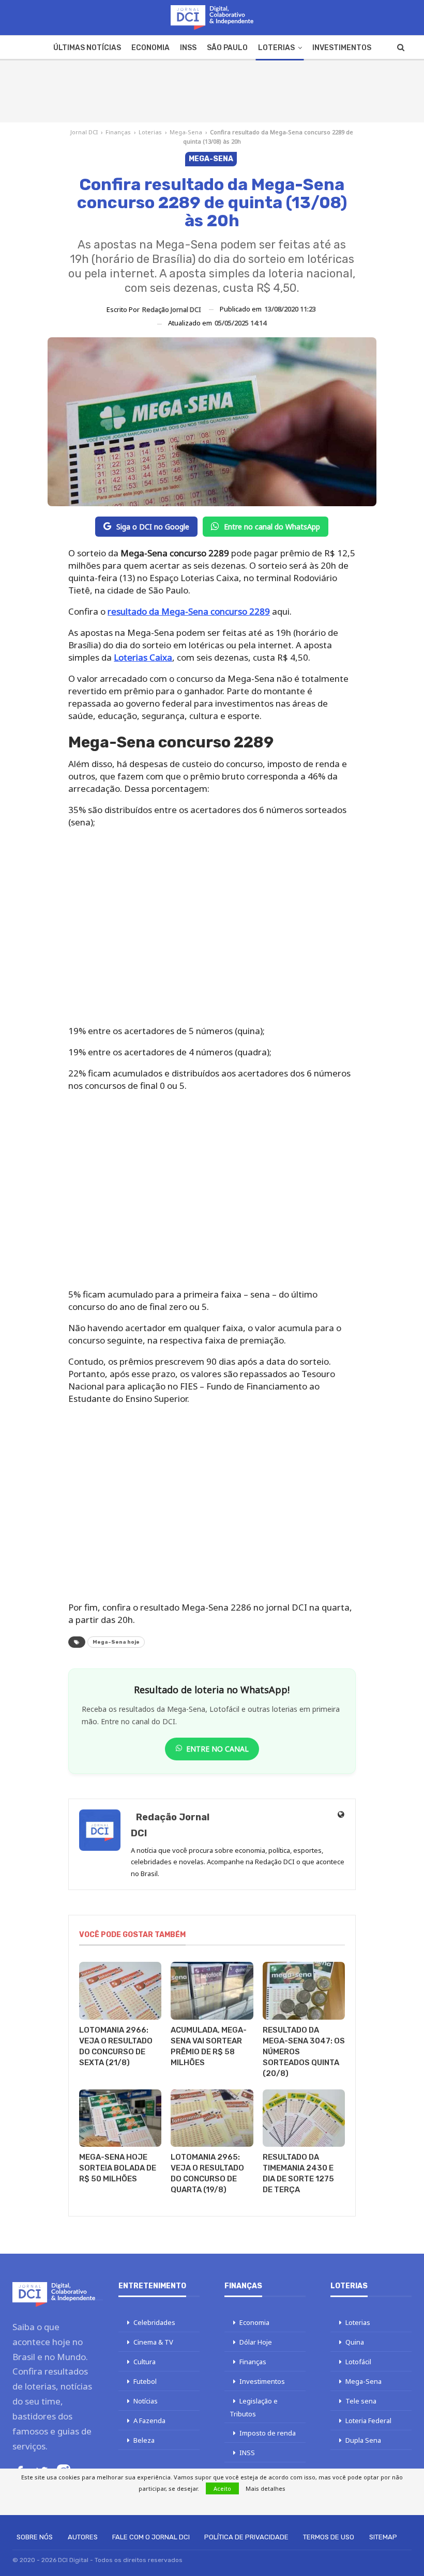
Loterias (276, 48)
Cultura (145, 2362)
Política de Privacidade (246, 2537)
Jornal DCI (84, 132)
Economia (150, 48)
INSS (188, 48)
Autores (83, 2537)
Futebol (145, 2381)
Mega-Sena (186, 132)
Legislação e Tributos (254, 2407)
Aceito (222, 2488)
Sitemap (383, 2537)
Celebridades (154, 2322)
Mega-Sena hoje (116, 1642)
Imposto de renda (268, 2433)
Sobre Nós (35, 2537)
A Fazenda (149, 2421)
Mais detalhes (266, 2488)
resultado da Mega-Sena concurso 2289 (189, 611)
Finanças (118, 132)
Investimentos (342, 48)
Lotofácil (358, 2362)
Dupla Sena (363, 2440)
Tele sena (361, 2401)
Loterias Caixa (143, 657)
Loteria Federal (368, 2421)
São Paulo (227, 48)
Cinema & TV (153, 2342)
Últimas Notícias (87, 48)
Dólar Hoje (256, 2342)
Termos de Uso (329, 2537)
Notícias (146, 2401)
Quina (355, 2342)
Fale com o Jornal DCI (151, 2537)
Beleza (144, 2440)
